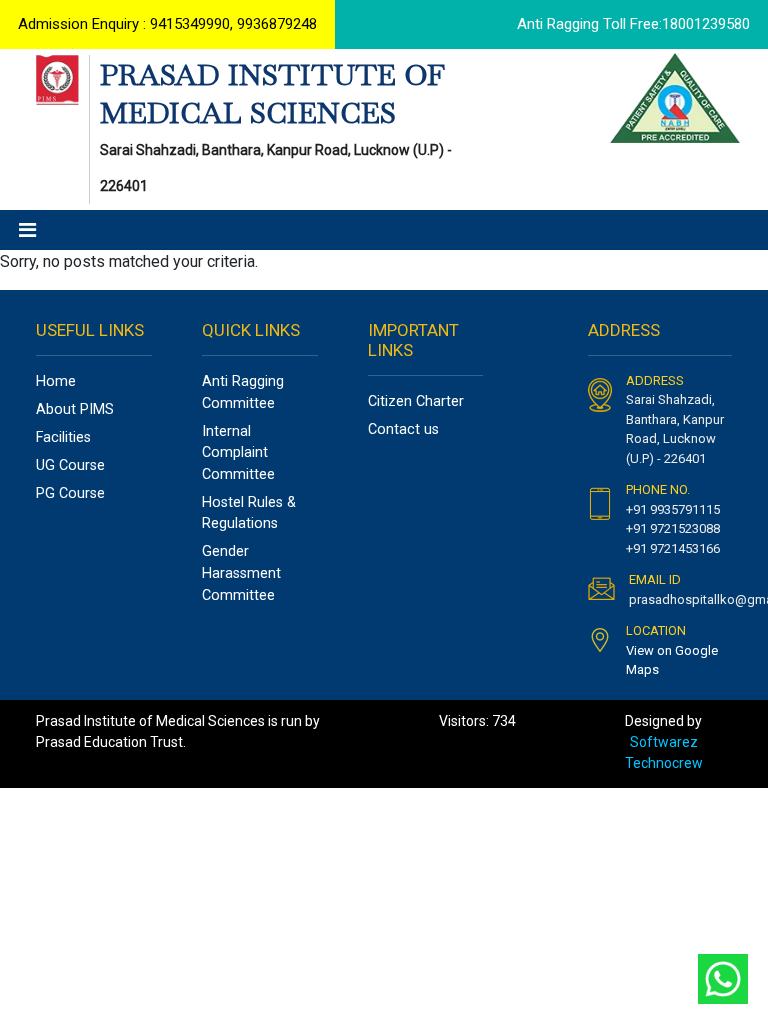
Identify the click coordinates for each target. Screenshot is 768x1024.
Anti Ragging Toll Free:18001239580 (633, 24)
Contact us (403, 429)
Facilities (63, 437)
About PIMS (75, 409)
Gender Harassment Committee (241, 573)
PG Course (70, 493)
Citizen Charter (416, 401)
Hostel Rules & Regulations (249, 513)
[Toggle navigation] (27, 230)
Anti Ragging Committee (243, 392)
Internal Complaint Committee (238, 453)
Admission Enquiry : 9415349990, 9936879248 (167, 24)
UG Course (70, 465)
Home (56, 381)
